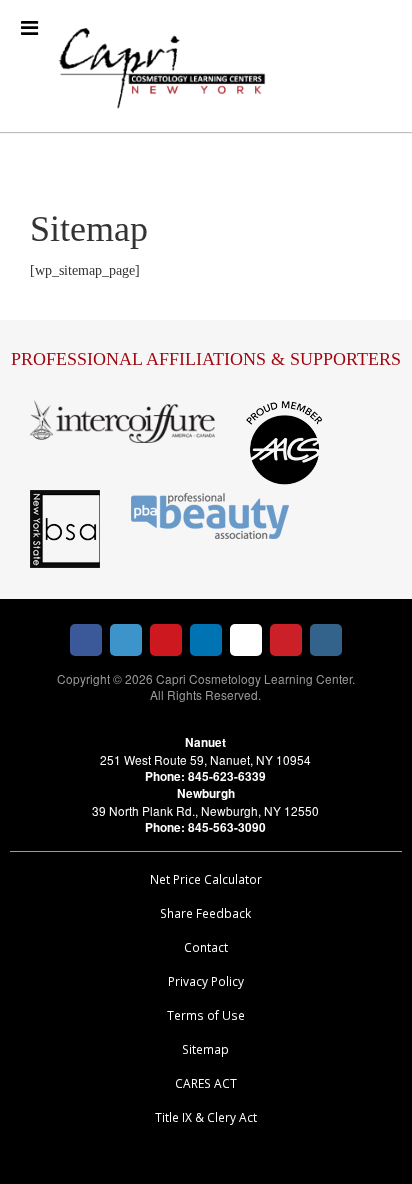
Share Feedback (205, 913)
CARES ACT (206, 1083)
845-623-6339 (227, 776)
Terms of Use (206, 1015)
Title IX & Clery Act (206, 1117)
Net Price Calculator (206, 879)
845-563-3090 (227, 827)
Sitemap (205, 1049)
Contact (206, 947)
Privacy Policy (206, 981)
